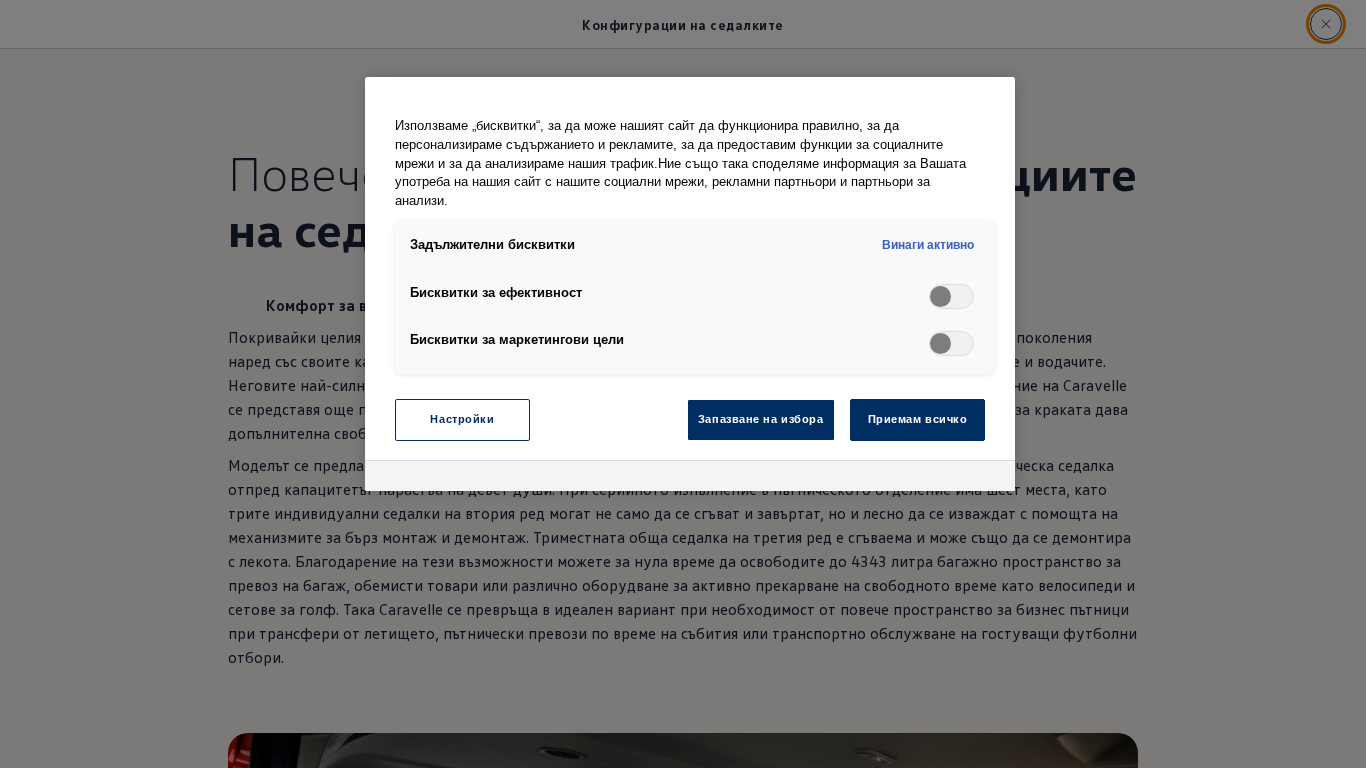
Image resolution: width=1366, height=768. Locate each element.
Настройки (462, 419)
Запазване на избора (761, 419)
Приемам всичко (918, 419)
